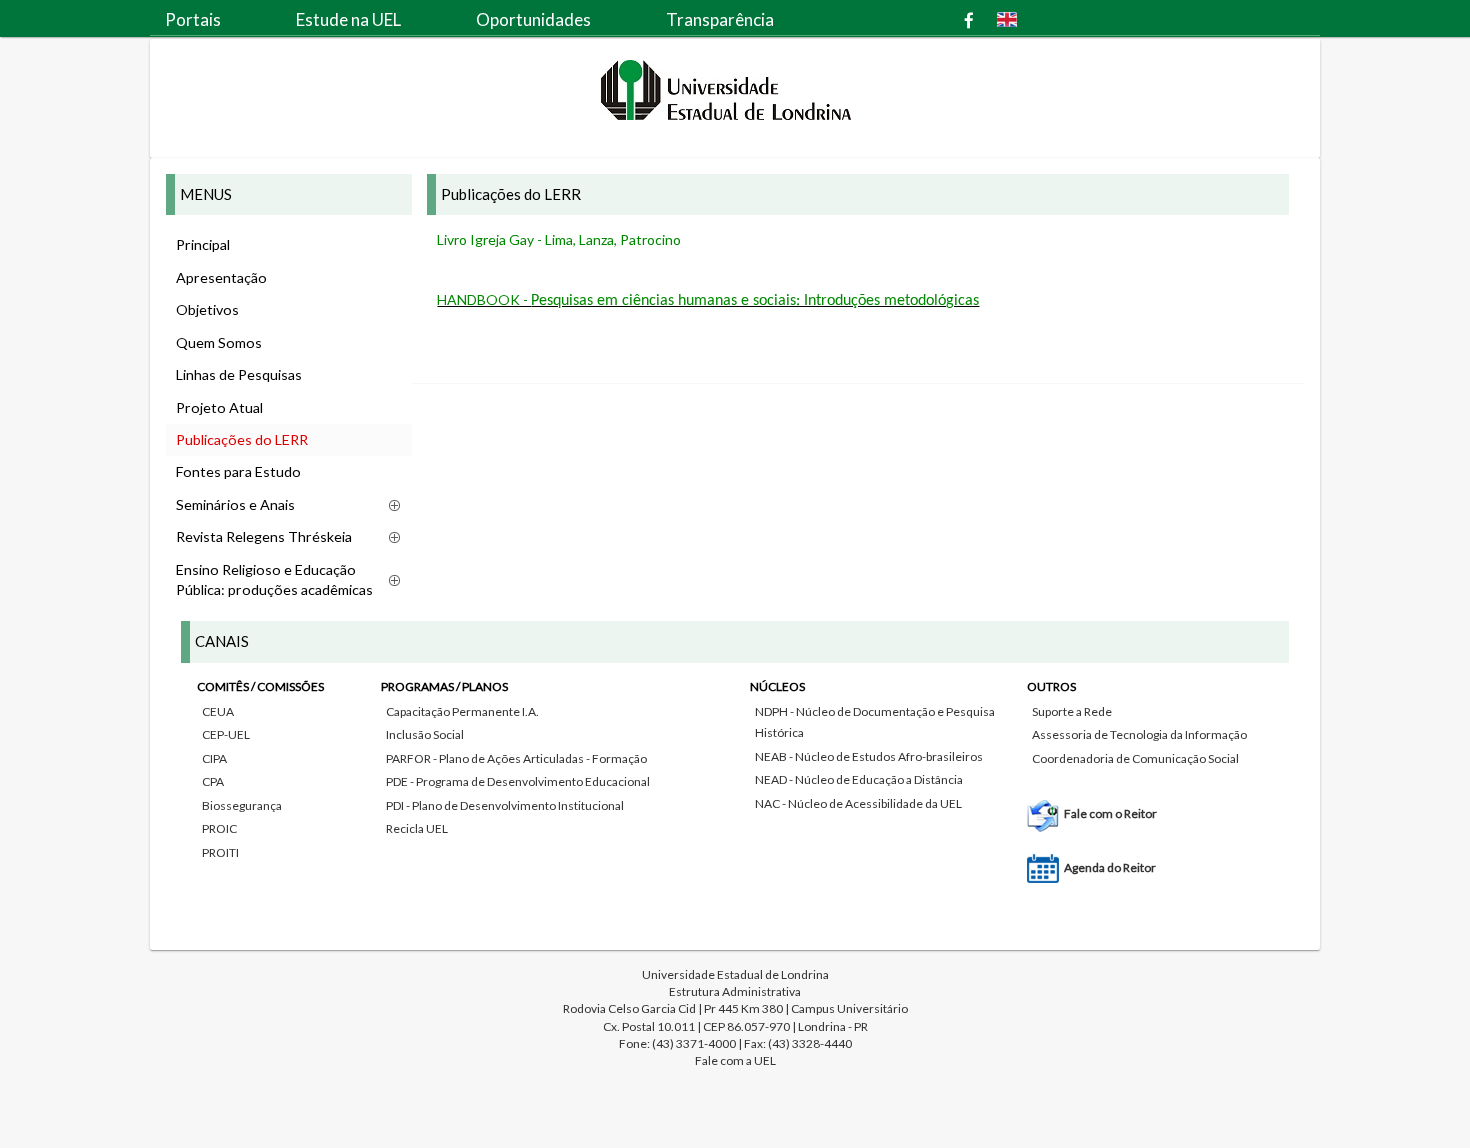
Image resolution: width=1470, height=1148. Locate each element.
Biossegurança (242, 805)
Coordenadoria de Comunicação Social (1135, 758)
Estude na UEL (348, 19)
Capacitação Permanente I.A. (462, 711)
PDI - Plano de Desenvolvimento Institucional (505, 805)
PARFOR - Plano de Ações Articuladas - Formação (516, 758)
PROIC (219, 828)
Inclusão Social (425, 734)
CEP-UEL (226, 734)
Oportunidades (533, 19)
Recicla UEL (417, 828)
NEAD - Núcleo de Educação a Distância (859, 779)
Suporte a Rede (1072, 711)
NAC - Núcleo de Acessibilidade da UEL (858, 803)
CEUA (218, 711)
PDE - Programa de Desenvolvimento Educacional (518, 781)
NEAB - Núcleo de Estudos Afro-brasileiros (869, 756)
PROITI (220, 852)
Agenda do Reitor (1110, 867)
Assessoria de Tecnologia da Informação (1139, 734)
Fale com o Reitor (1110, 813)
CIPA (214, 758)
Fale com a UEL (735, 1060)
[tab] (735, 772)
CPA (213, 781)
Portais (193, 19)
